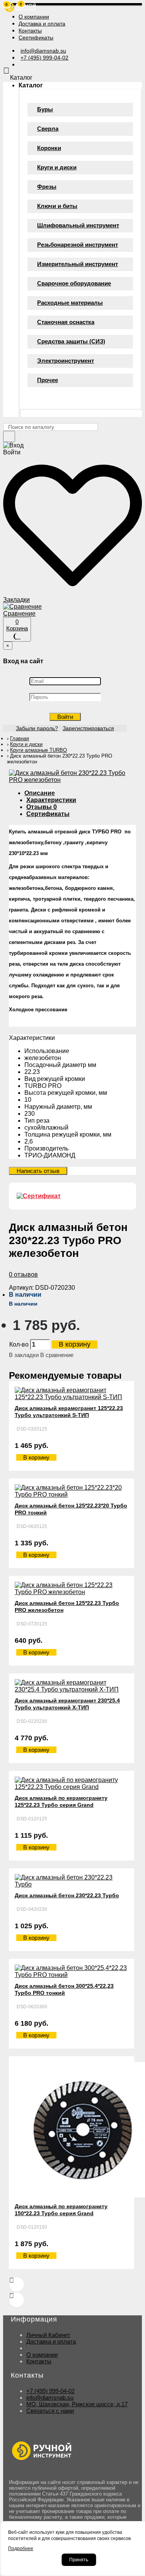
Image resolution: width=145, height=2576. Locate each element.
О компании (42, 2355)
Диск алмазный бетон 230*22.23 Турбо (67, 1895)
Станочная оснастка (66, 322)
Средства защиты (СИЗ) (71, 341)
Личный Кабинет (48, 2335)
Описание (40, 793)
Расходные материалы (70, 303)
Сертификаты (48, 814)
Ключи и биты (57, 206)
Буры (45, 109)
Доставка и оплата (51, 2341)
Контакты (39, 2361)
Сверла (48, 129)
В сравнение (57, 1355)
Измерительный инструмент (78, 264)
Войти (65, 717)
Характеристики (51, 800)
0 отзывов (23, 1274)
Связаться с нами (50, 2411)
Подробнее (21, 2549)
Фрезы (47, 187)
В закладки (24, 1355)
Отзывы (42, 807)
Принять (79, 2560)
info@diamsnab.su (50, 2398)
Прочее (48, 380)
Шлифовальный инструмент (78, 225)
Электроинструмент (66, 361)
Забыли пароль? (37, 728)
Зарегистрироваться (88, 728)
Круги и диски (57, 167)
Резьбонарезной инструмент (78, 245)
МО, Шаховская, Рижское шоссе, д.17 (77, 2404)
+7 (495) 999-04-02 (50, 2391)
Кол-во (19, 1344)
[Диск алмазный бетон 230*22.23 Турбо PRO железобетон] (72, 780)
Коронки (49, 148)
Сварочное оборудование (74, 283)
